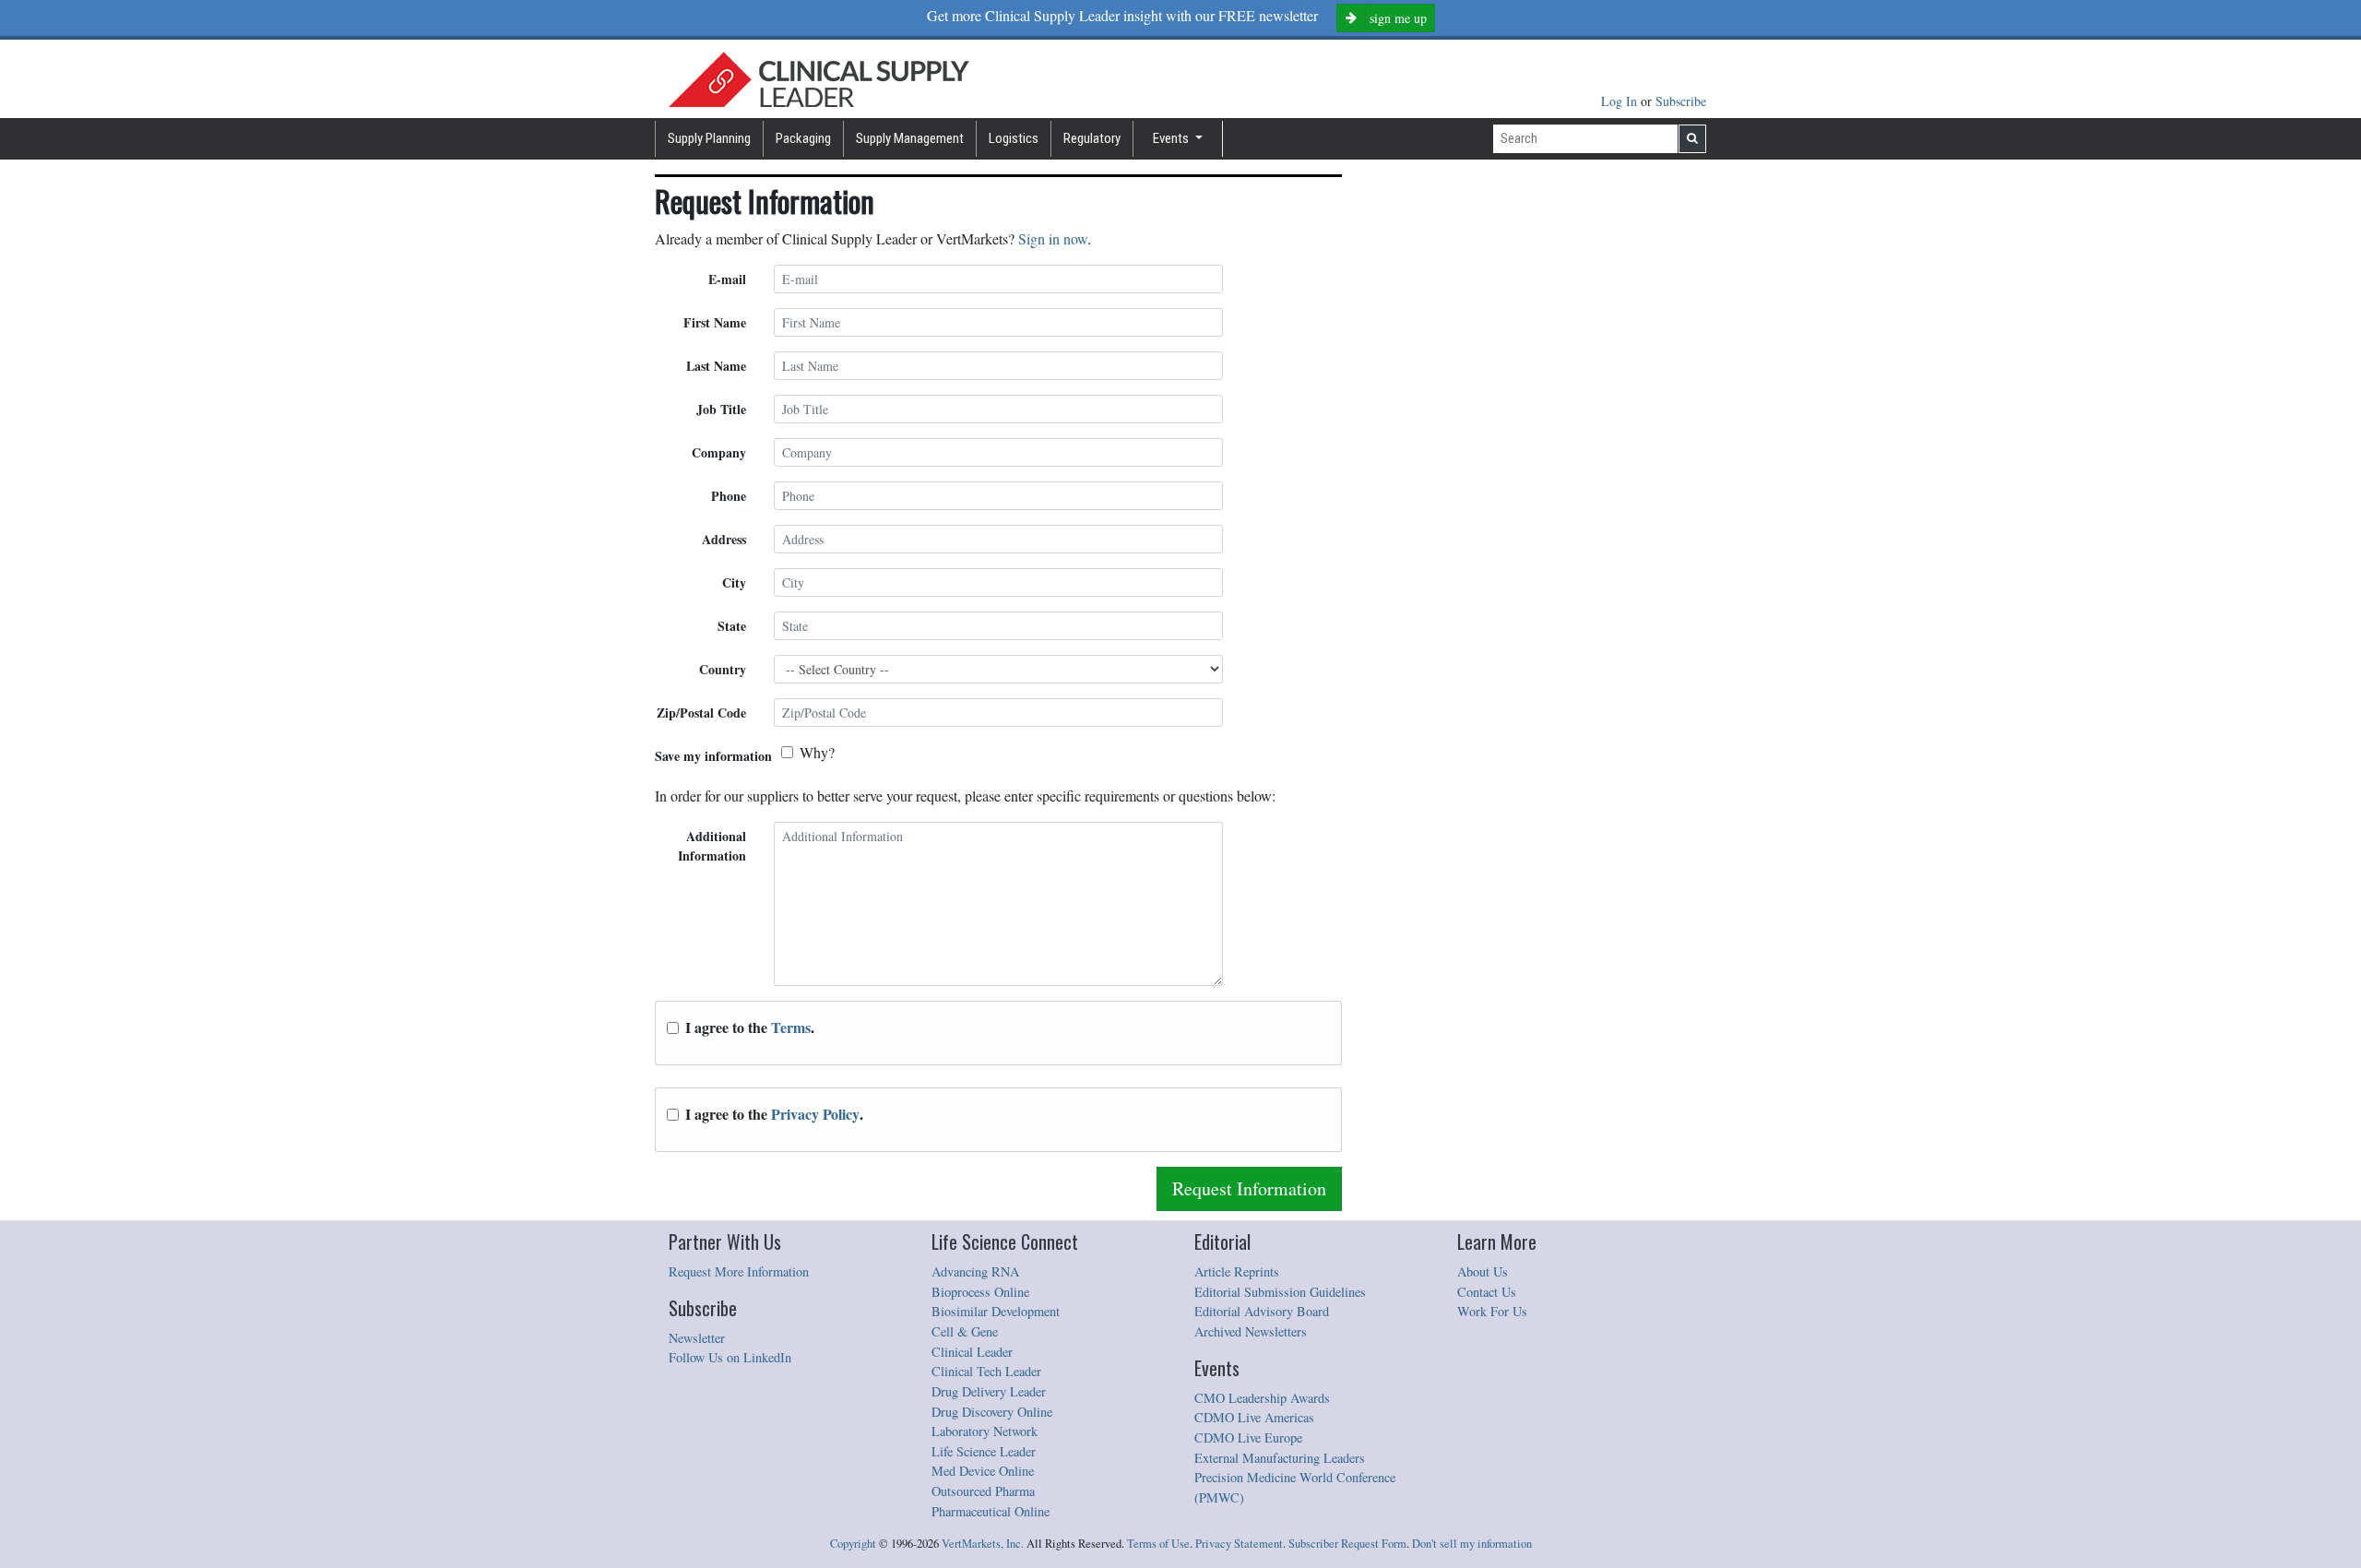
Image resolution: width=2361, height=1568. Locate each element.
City (734, 582)
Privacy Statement (1239, 1544)
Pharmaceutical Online (991, 1511)
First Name (715, 322)
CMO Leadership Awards (1262, 1398)
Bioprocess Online (980, 1292)
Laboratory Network (985, 1431)
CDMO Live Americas (1254, 1417)
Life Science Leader (984, 1451)
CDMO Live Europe (1248, 1437)
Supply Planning (709, 138)
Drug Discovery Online (992, 1412)
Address (724, 539)
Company (719, 452)
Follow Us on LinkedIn (730, 1357)
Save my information (713, 756)
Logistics (1014, 138)
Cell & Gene (965, 1331)
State (732, 626)
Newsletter (697, 1338)
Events (1172, 138)
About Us (1483, 1271)
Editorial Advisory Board (1262, 1311)
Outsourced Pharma (983, 1491)
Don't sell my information (1472, 1544)
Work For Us (1492, 1311)
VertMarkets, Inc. (983, 1544)
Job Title (721, 409)
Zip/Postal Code (701, 713)
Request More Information (739, 1271)
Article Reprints (1237, 1271)
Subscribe (1681, 101)
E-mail (727, 279)
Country (723, 669)
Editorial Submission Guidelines (1280, 1292)
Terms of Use (1158, 1544)
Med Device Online (983, 1471)
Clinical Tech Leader (986, 1371)
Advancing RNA (975, 1271)
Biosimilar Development (996, 1311)
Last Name (716, 366)
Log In (1621, 101)
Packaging (803, 138)
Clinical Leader (972, 1352)
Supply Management (910, 138)
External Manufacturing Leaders (1280, 1458)
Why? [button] (817, 752)
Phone (729, 496)
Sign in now (1053, 238)
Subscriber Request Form (1347, 1544)
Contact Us (1487, 1292)
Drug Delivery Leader (989, 1391)
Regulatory (1092, 138)
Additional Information (712, 846)
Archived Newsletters (1251, 1331)
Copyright (853, 1544)
